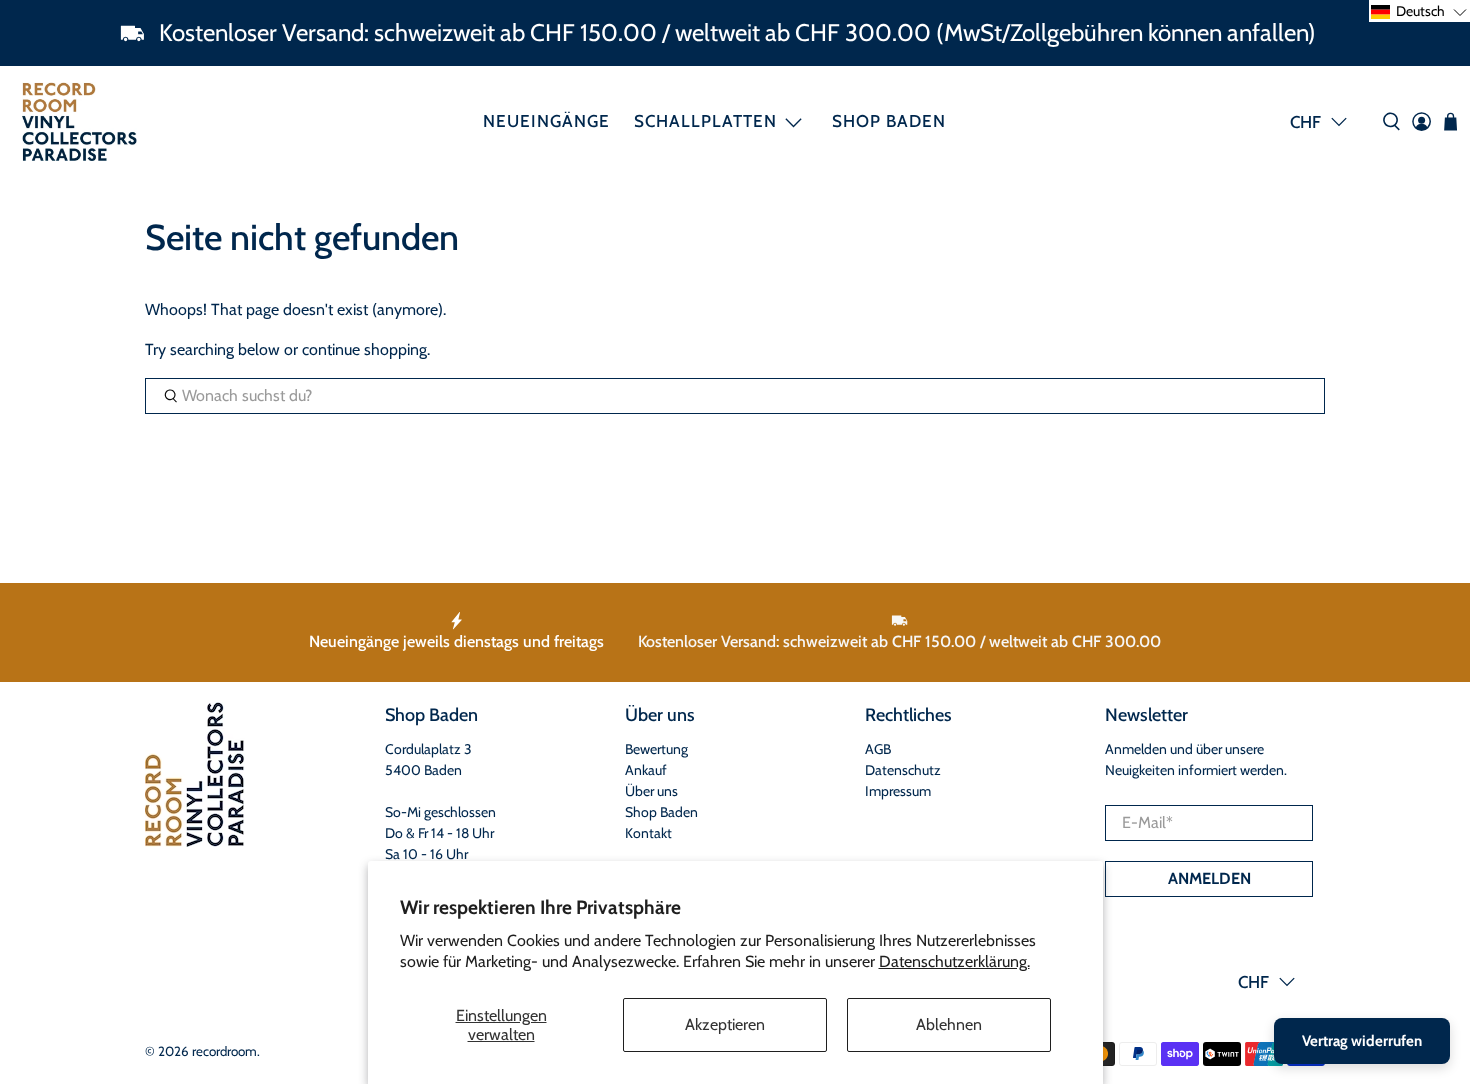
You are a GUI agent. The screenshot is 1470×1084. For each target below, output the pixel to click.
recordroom (224, 1051)
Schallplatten (705, 121)
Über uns (651, 791)
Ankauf (646, 770)
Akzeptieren (725, 1024)
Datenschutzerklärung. (954, 961)
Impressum (898, 791)
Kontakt (648, 833)
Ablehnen (949, 1024)
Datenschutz (903, 770)
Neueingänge (546, 121)
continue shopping (364, 349)
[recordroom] (79, 121)
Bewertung (656, 749)
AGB (878, 749)
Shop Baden (889, 121)
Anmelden (1209, 878)
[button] (1419, 11)
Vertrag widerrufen (1362, 1041)
